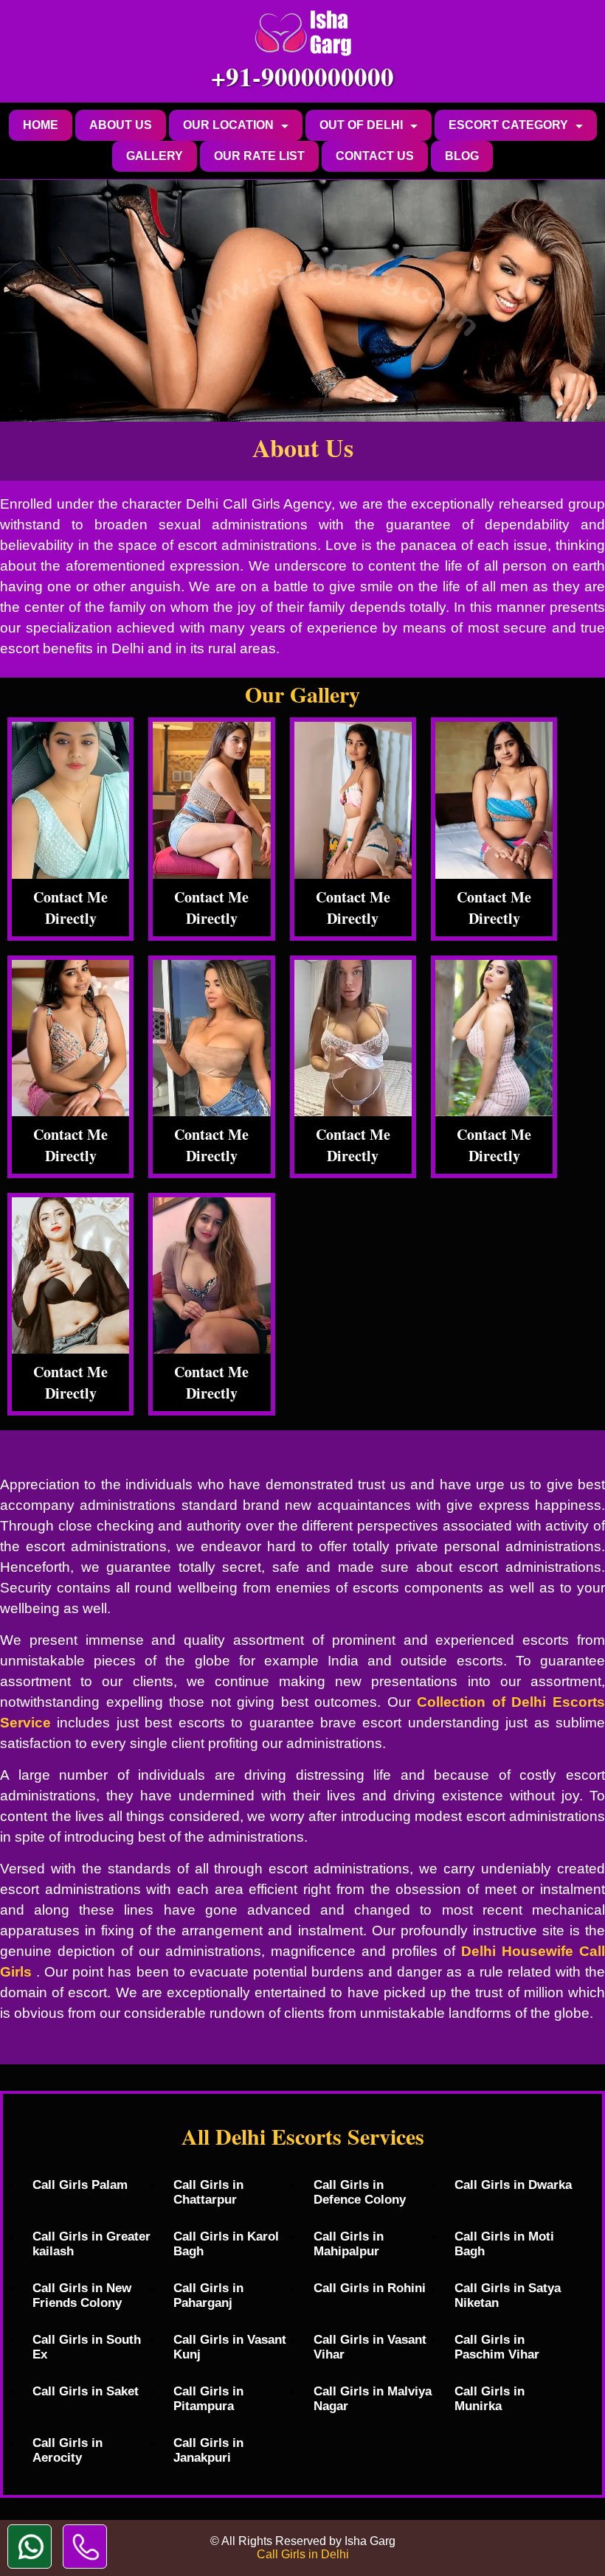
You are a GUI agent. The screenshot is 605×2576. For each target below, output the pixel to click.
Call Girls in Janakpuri (208, 2450)
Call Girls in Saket (86, 2391)
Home (41, 125)
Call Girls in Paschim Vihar (497, 2347)
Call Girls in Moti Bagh (504, 2244)
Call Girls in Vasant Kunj (230, 2347)
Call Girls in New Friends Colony (82, 2295)
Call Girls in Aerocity (68, 2450)
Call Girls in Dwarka (513, 2185)
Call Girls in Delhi (303, 2554)
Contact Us (375, 156)
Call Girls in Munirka (490, 2399)
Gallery (155, 156)
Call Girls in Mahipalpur (349, 2244)
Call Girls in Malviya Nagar (373, 2399)
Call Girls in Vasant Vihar (370, 2347)
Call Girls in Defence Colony (360, 2192)
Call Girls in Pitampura (208, 2399)
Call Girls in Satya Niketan (508, 2295)
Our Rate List (259, 156)
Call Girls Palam (80, 2185)
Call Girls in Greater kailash (91, 2244)
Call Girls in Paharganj (208, 2295)
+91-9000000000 (302, 76)
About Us (121, 125)
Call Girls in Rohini (370, 2288)
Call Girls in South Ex (87, 2347)
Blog (462, 156)
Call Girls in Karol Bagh (226, 2244)
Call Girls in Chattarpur (208, 2192)
